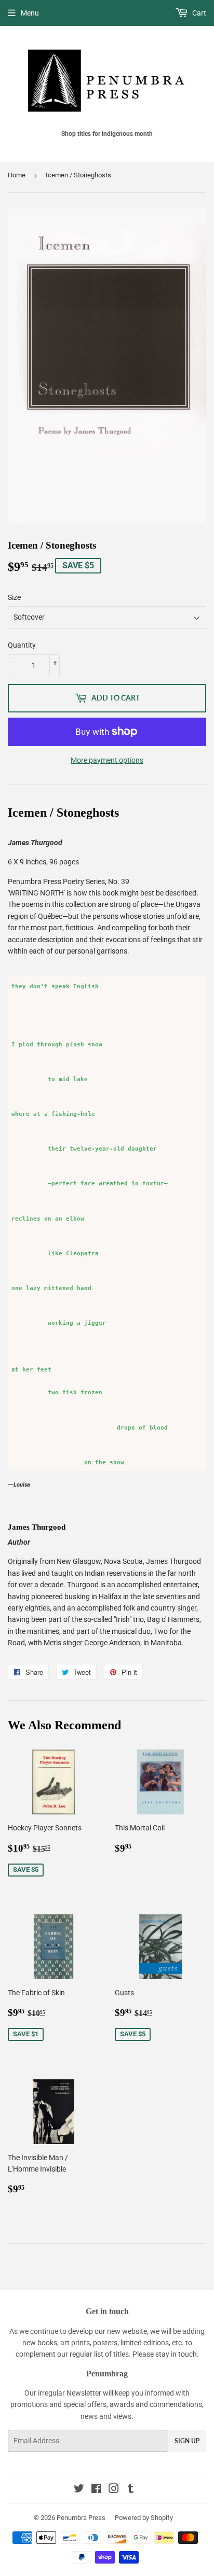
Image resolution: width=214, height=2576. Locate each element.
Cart (198, 13)
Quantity (22, 645)
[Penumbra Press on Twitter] (79, 2490)
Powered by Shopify (144, 2518)
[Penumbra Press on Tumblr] (131, 2490)
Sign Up (187, 2441)
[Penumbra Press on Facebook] (96, 2490)
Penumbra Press (81, 2518)
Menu (30, 13)
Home (17, 175)
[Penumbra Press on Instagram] (114, 2490)
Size (14, 597)
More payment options (107, 760)
